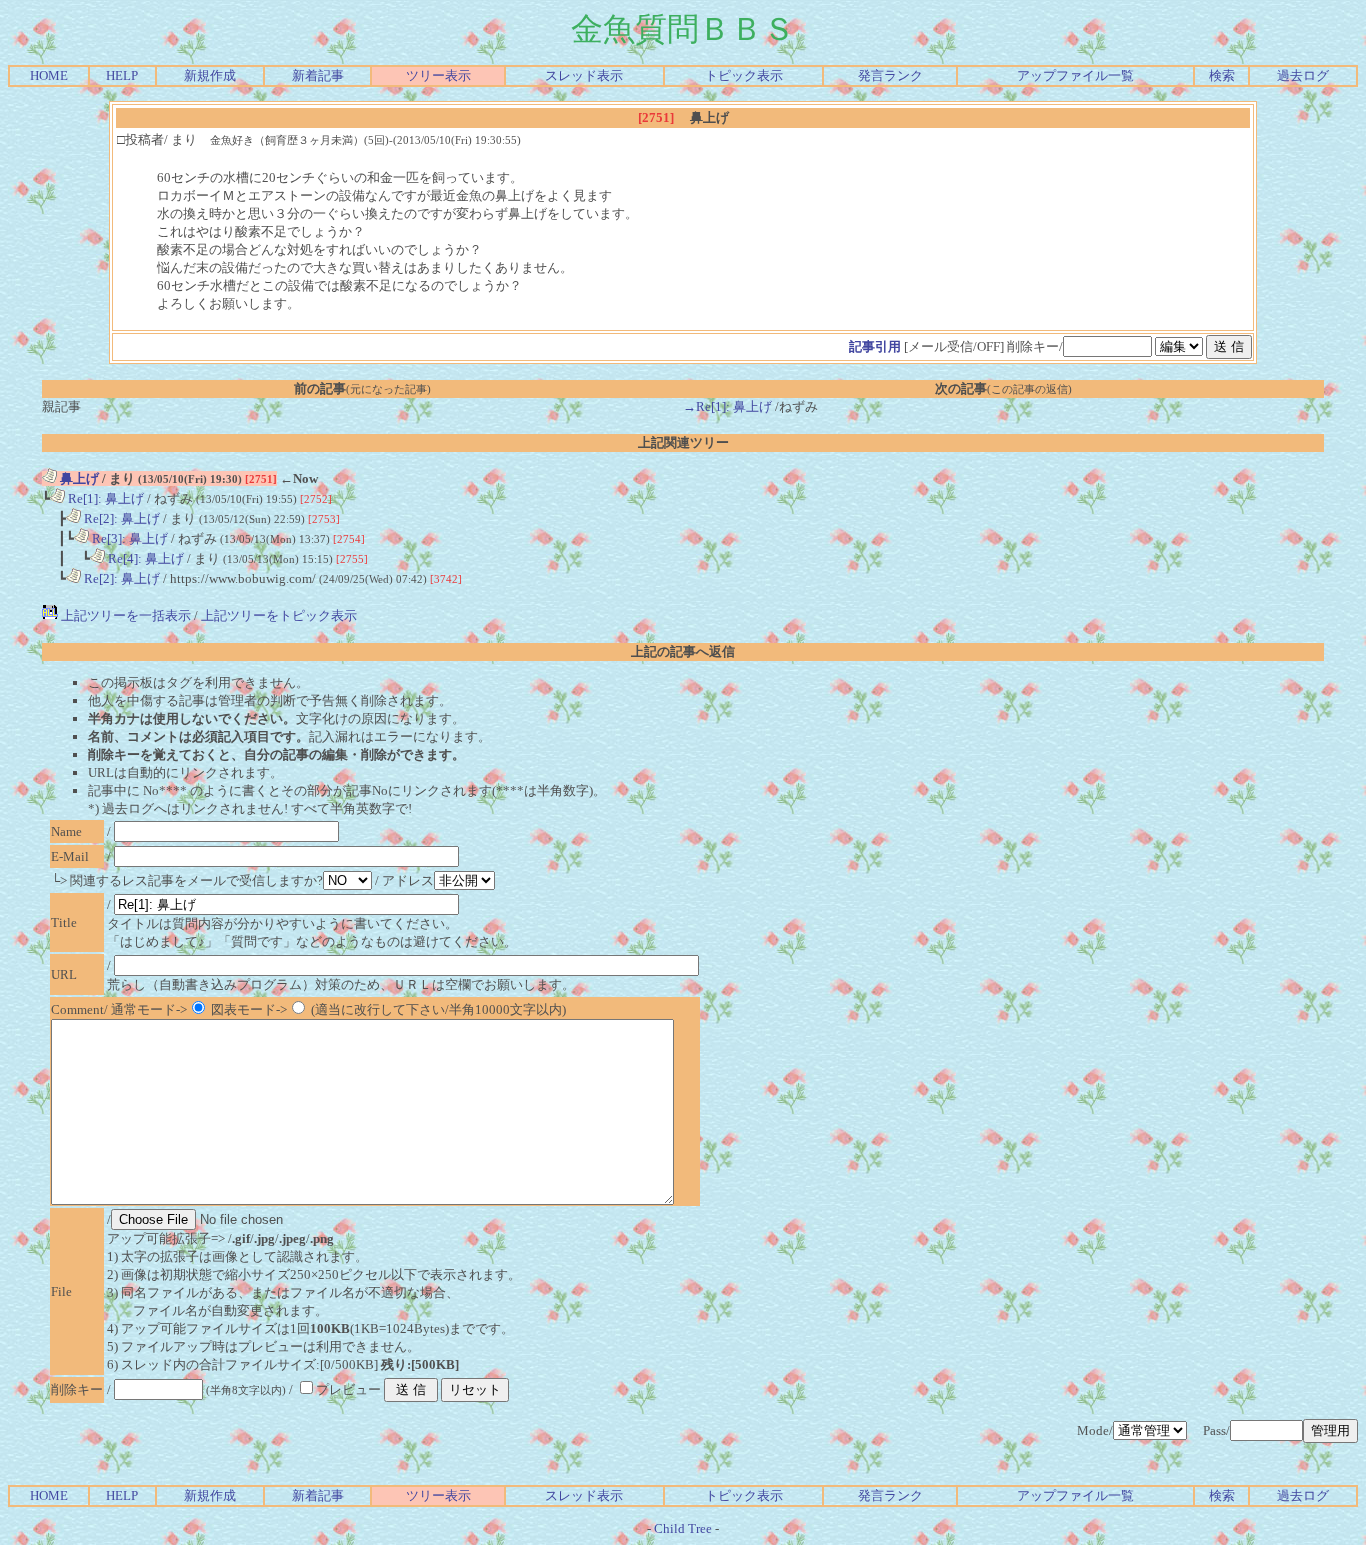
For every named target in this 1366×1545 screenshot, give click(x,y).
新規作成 (210, 75)
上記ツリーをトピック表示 (279, 615)
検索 (1222, 75)
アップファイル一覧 (1075, 75)
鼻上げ (78, 478)
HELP (122, 75)
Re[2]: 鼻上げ (120, 518)
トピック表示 (744, 75)
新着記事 (318, 75)
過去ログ (1303, 75)
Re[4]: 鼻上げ (144, 558)
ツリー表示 (438, 75)
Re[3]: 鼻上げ (128, 538)
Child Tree (683, 1528)
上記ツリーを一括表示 (124, 615)
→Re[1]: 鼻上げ (727, 406)
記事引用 (875, 346)
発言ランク (890, 75)
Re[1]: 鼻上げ (104, 498)
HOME (49, 75)
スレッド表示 (584, 75)
